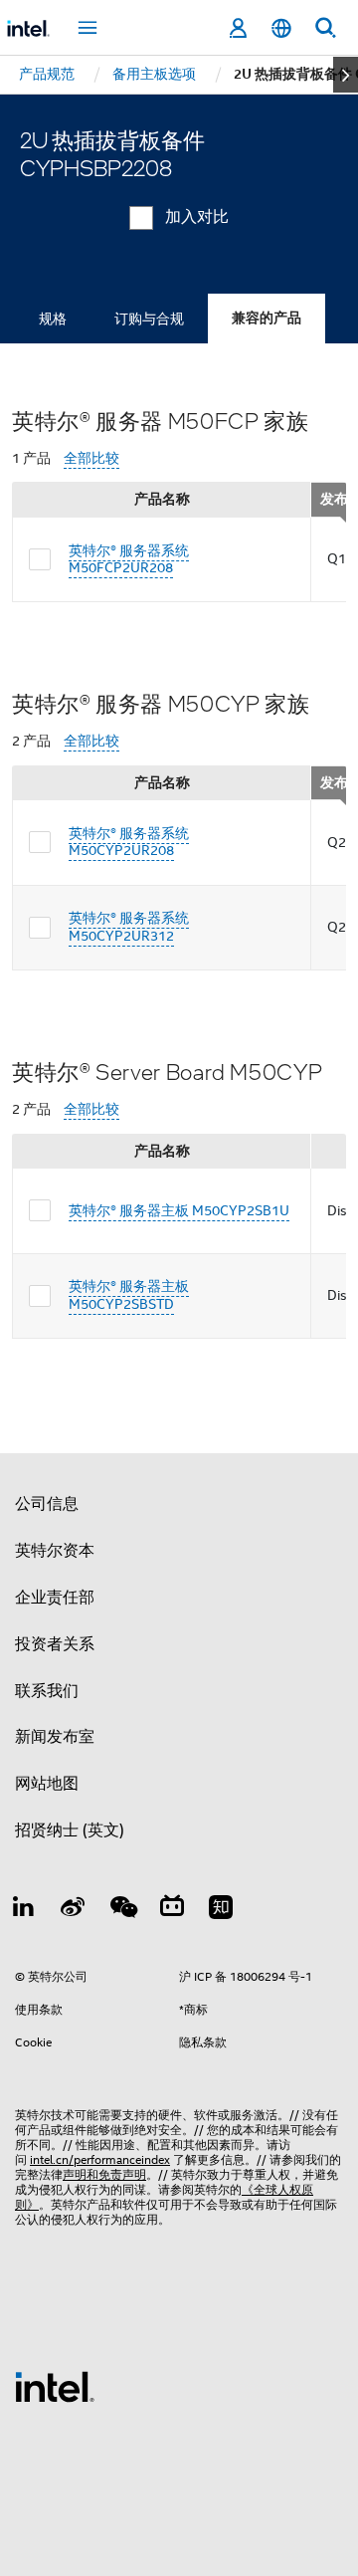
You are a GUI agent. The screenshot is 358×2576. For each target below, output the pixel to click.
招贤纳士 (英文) (70, 1830)
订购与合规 (149, 319)
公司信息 (47, 1504)
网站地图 (47, 1784)
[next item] (346, 75)
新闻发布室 (55, 1737)
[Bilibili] (172, 1910)
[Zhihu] (221, 1910)
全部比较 (91, 458)
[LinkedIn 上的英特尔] (24, 1910)
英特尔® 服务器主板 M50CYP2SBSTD (129, 1295)
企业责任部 (55, 1598)
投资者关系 (55, 1644)
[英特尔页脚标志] (55, 2386)
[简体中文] (281, 28)
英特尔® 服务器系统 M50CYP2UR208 (129, 842)
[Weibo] (74, 1910)
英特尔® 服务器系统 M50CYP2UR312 (129, 927)
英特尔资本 (55, 1551)
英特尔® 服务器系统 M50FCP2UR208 (129, 559)
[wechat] (122, 1910)
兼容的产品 (267, 318)
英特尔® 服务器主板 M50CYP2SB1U (179, 1210)
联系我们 (47, 1691)
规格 (53, 319)
